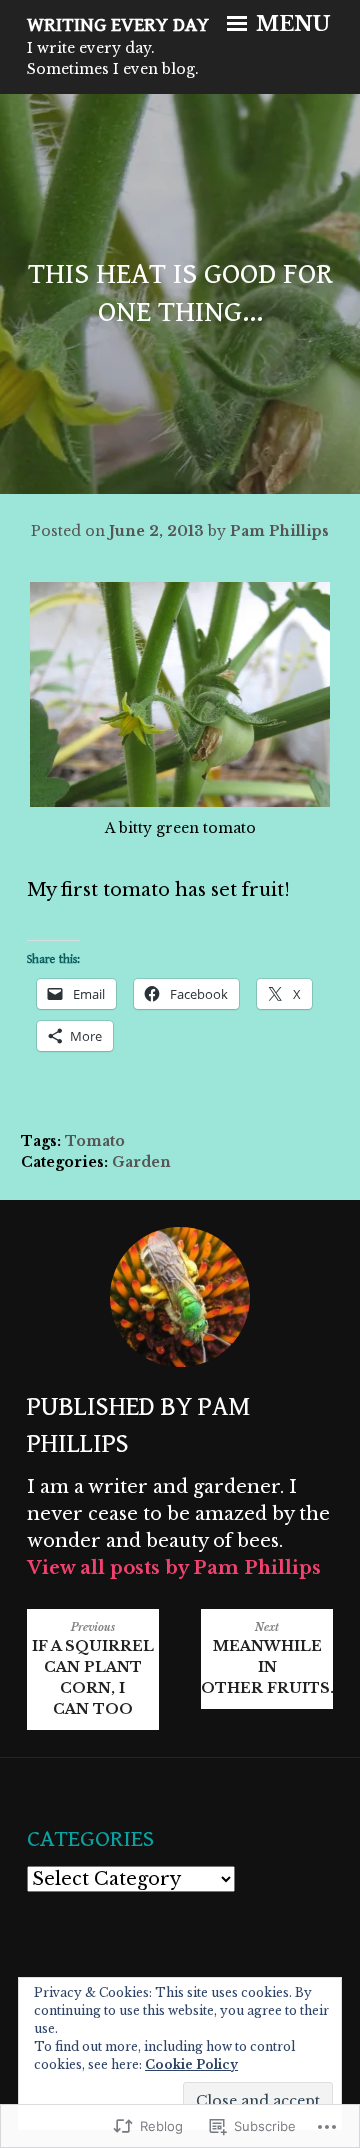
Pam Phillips (279, 531)
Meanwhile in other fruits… (267, 1659)
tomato (95, 1141)
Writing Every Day (118, 25)
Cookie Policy (191, 2064)
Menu (290, 24)
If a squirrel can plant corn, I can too (93, 1669)
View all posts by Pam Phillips (174, 1568)
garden (141, 1162)
